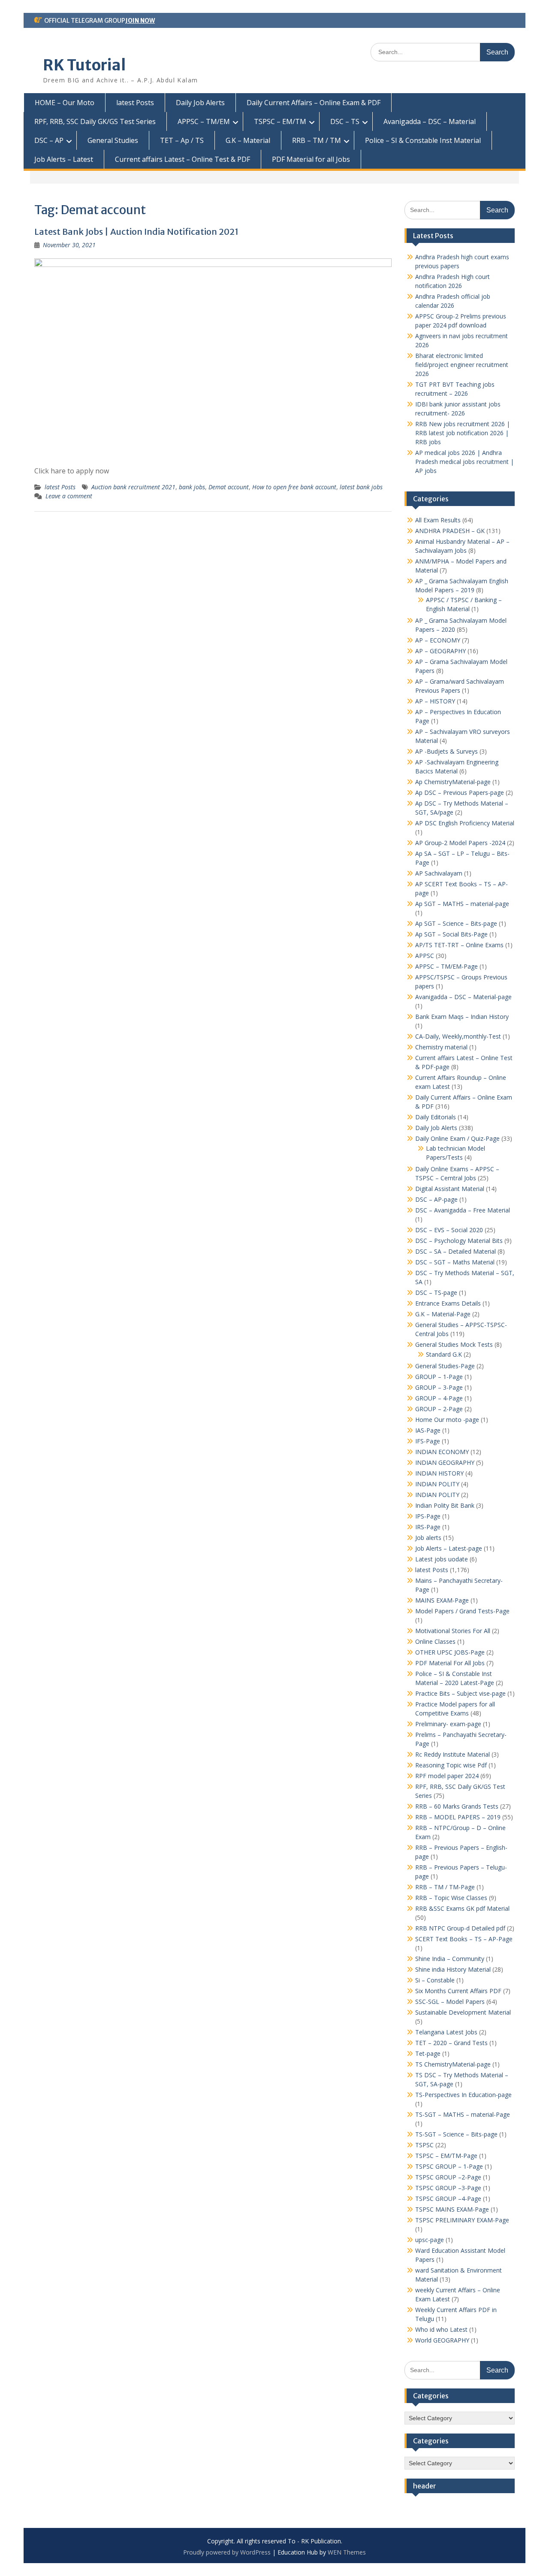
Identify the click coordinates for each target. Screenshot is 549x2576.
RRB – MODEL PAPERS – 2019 (458, 1817)
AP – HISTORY (435, 701)
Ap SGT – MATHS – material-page (462, 904)
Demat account (229, 487)
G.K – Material (248, 140)
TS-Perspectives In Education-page (463, 2095)
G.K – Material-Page (443, 1314)
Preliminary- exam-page (448, 1724)
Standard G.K (444, 1354)
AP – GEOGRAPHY (440, 651)
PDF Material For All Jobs (450, 1663)
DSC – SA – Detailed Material (455, 1251)
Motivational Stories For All (453, 1631)
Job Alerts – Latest (64, 159)
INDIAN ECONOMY (442, 1452)
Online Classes (435, 1641)
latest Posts (135, 103)
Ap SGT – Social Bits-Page (451, 934)
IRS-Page (428, 1527)
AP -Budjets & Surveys (446, 751)
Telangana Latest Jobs (446, 2032)
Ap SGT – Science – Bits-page (456, 923)
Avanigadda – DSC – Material (430, 121)
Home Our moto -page (447, 1420)
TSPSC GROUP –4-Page (448, 2199)
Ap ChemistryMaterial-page (453, 782)
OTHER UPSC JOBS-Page (450, 1652)
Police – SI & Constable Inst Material (423, 140)
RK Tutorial (84, 65)
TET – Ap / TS (182, 140)
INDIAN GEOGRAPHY (445, 1462)
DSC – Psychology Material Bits (459, 1241)
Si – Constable (435, 1980)
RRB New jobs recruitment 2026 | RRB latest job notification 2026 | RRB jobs (463, 433)
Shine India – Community (450, 1959)
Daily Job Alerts (200, 103)
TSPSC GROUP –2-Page (448, 2177)
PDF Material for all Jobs (311, 159)
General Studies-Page (445, 1366)
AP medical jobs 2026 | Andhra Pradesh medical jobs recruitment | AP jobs (465, 462)
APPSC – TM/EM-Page (446, 966)
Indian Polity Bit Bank (445, 1505)
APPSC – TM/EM (204, 121)
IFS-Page (428, 1441)
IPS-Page (428, 1516)
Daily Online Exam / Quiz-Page (457, 1138)
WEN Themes (347, 2552)
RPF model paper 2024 (447, 1776)
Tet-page (428, 2053)
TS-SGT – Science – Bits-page (456, 2134)
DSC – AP (49, 140)
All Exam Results (438, 520)
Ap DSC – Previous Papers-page (460, 792)
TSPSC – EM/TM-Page (446, 2156)
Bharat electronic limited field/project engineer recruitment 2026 (462, 365)
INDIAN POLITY (437, 1484)
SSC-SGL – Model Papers (450, 2002)
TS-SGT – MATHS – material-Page (463, 2114)
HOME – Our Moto (65, 103)
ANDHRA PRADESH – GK (450, 531)
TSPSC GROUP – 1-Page (449, 2166)
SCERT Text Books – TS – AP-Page (464, 1939)
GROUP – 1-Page (439, 1377)
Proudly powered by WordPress (227, 2552)
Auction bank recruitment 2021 (133, 487)
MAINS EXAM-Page (442, 1600)
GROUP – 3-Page (439, 1387)
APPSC (425, 956)
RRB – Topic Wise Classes (451, 1898)
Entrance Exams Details (448, 1303)
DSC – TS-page (436, 1293)
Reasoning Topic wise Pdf (451, 1765)
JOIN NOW (140, 21)
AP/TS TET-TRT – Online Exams (459, 945)
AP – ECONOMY (438, 640)
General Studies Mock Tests (454, 1344)
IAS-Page (428, 1430)
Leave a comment (69, 496)
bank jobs (192, 487)
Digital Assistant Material (450, 1189)
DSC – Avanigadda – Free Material (463, 1210)
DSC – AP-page (436, 1199)
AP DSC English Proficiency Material (465, 823)
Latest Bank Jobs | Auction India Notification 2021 (136, 232)
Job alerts (428, 1538)
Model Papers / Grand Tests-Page (462, 1611)
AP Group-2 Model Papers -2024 (460, 843)
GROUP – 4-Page (439, 1398)
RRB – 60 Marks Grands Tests (457, 1806)
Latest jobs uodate (442, 1559)
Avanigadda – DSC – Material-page (463, 997)
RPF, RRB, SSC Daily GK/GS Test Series (95, 121)
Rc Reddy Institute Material (452, 1754)
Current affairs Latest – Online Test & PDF (182, 159)
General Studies (113, 140)
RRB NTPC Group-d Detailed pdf (460, 1928)
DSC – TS (345, 121)
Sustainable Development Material (463, 2012)
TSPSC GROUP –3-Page (448, 2188)
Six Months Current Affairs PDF (458, 1991)
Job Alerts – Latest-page (449, 1548)
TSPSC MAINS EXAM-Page (452, 2209)
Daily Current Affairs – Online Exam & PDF (314, 103)
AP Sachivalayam (439, 873)
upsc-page (430, 2240)
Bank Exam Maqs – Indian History (462, 1017)
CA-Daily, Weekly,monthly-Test (458, 1036)
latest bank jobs (361, 487)
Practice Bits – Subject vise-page (460, 1693)
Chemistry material (441, 1047)
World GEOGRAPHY (442, 2340)
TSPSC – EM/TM (280, 121)
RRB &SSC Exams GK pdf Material (462, 1908)
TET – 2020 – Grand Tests (451, 2043)
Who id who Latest (441, 2329)
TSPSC (424, 2145)
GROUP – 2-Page (439, 1409)
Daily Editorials (436, 1117)
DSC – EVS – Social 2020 (449, 1230)
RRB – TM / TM (317, 140)
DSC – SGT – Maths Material (455, 1262)
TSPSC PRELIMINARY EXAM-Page (462, 2220)
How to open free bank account (294, 487)
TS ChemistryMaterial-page (453, 2064)
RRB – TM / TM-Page (445, 1887)
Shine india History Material (453, 1969)
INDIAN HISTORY (439, 1473)
